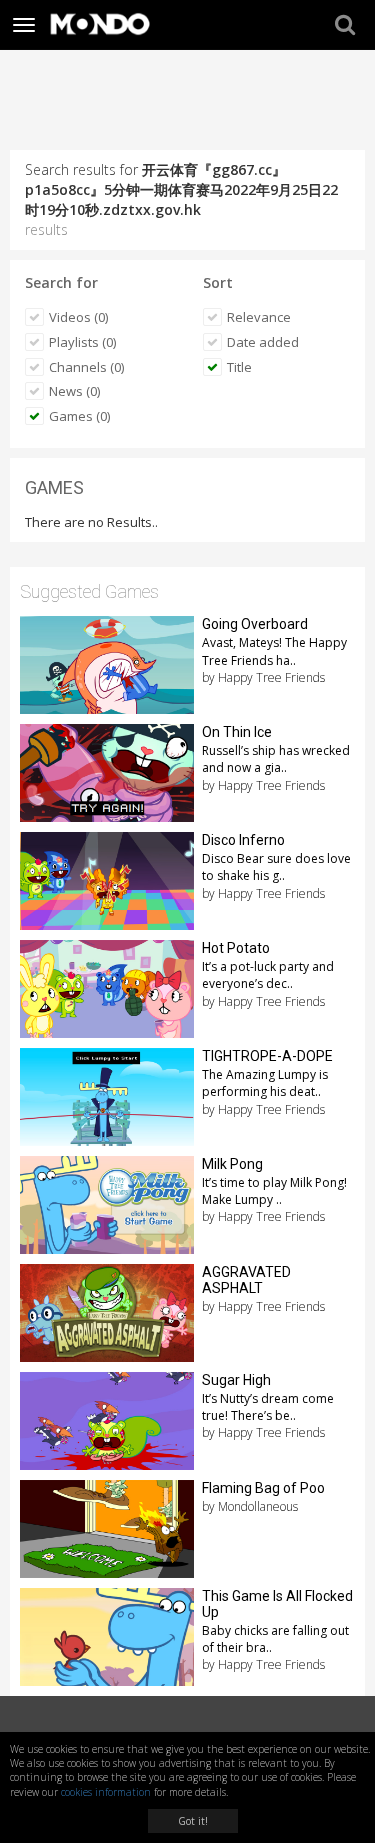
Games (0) (79, 416)
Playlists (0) (82, 342)
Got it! (193, 1821)
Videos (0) (78, 317)
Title (239, 367)
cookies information (106, 1792)
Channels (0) (86, 367)
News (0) (74, 391)
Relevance (259, 317)
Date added (263, 342)
